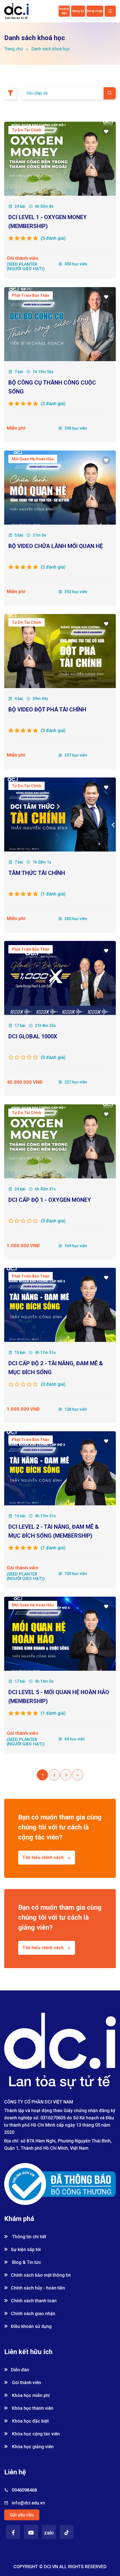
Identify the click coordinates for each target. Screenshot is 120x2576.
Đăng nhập (95, 11)
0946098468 (24, 2490)
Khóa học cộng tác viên (35, 2434)
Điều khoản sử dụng (31, 2326)
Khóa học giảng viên (32, 2447)
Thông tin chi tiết (29, 2237)
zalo (49, 2533)
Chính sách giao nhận (33, 2314)
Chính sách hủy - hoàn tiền (38, 2288)
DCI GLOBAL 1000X (33, 1036)
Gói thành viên (26, 2383)
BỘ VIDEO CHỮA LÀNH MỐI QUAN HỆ (56, 546)
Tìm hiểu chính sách (43, 1857)
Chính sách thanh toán (34, 2301)
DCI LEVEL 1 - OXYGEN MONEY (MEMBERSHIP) (48, 222)
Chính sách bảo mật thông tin (41, 2275)
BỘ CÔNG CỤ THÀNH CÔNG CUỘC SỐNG (52, 387)
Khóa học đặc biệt (30, 2421)
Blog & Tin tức (26, 2262)
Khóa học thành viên (32, 2408)
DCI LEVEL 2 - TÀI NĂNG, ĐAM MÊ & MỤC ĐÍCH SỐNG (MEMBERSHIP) (54, 1531)
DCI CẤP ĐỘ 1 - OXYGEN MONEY (50, 1200)
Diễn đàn (20, 2370)
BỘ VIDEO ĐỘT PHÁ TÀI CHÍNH (47, 710)
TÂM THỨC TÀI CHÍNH (37, 873)
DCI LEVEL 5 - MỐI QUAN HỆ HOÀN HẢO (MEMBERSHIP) (59, 1697)
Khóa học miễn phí (30, 2395)
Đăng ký (78, 11)
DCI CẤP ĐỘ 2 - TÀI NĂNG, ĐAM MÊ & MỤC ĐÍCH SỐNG (56, 1368)
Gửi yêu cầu (22, 2515)
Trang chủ (14, 49)
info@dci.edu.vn (28, 2503)
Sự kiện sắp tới (26, 2250)
